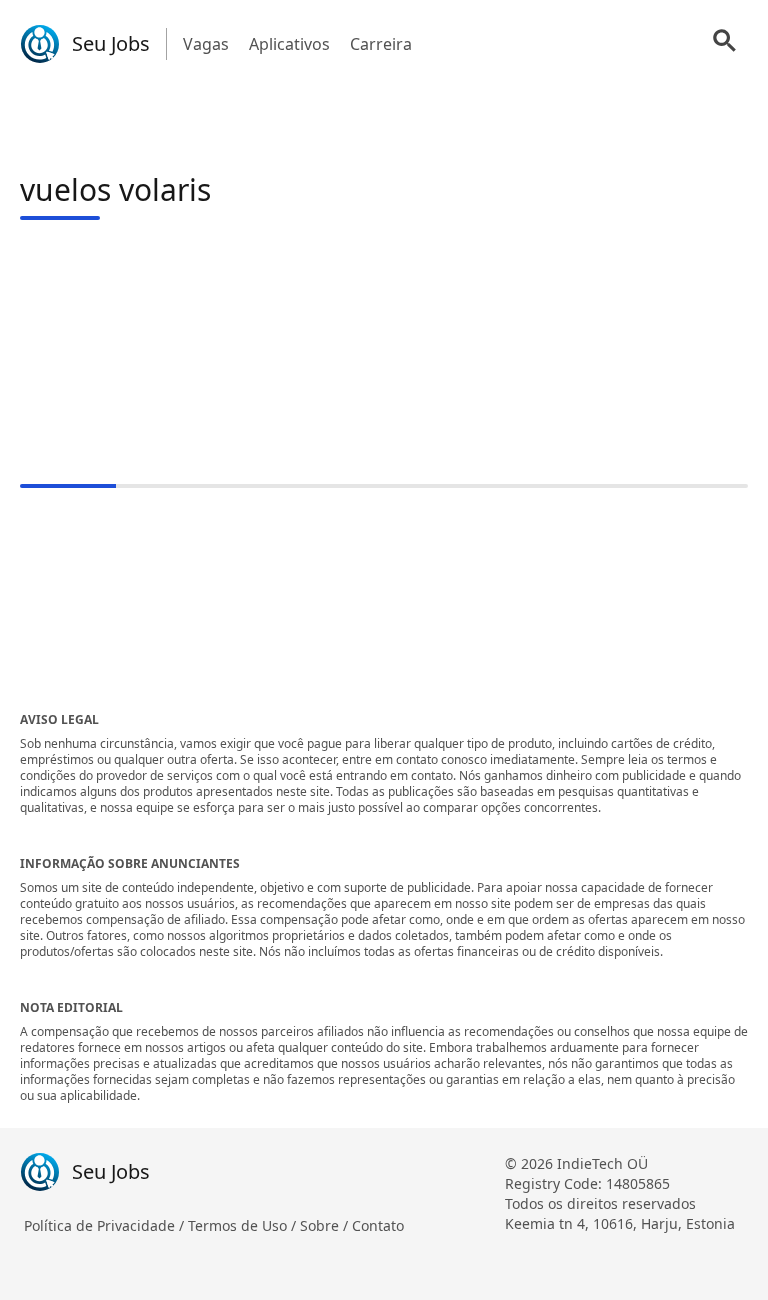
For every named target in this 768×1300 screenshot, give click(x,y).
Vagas (206, 44)
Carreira (381, 44)
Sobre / (326, 1225)
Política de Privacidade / (106, 1225)
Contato (378, 1225)
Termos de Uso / (244, 1225)
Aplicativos (289, 44)
